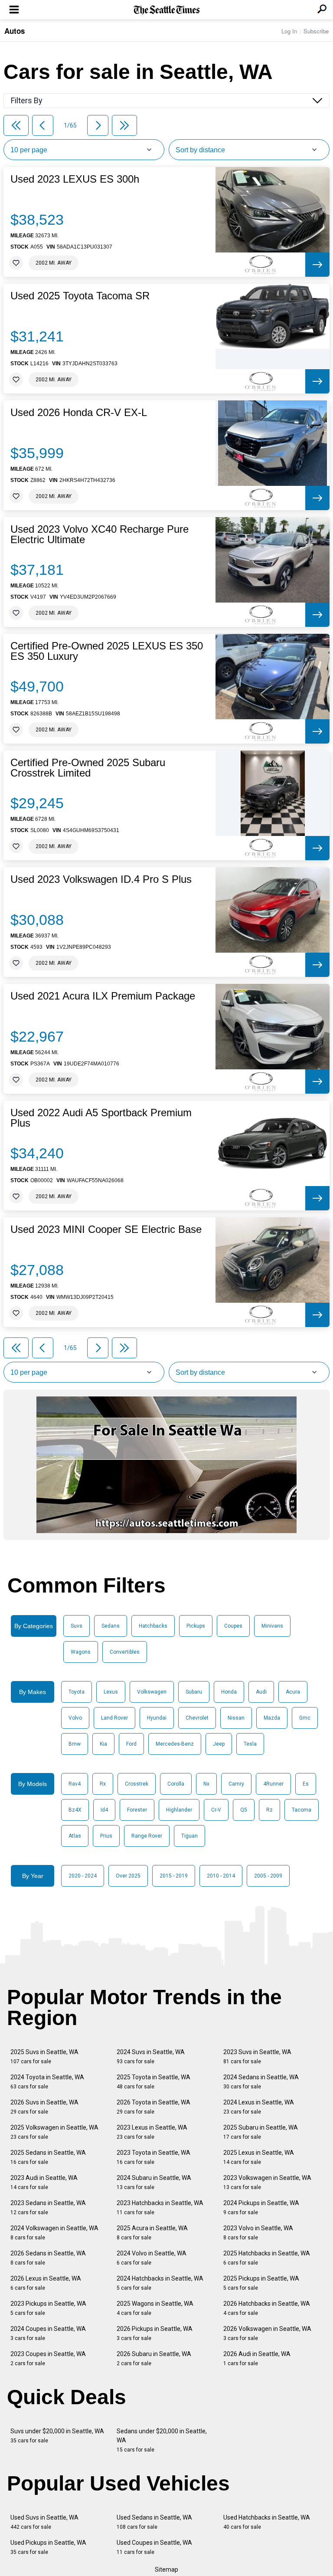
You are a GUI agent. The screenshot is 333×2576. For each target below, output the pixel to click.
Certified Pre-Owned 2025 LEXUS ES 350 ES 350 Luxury (107, 651)
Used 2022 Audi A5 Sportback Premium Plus (101, 1118)
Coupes (233, 1626)
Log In (289, 31)
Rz (269, 1810)
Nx (206, 1784)
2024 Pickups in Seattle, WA (261, 2207)
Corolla (176, 1784)
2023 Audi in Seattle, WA (44, 2182)
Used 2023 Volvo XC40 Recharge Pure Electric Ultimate (100, 534)
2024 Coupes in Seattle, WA (48, 2333)
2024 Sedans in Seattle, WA (261, 2082)
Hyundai (157, 1718)
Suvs (77, 1626)
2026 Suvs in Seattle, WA (44, 2107)
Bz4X (75, 1810)
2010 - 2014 (221, 1876)
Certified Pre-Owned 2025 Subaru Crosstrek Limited (88, 768)
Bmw (75, 1744)
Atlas (75, 1836)
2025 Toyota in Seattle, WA (153, 2082)
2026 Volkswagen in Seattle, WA (267, 2333)
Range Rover (147, 1836)
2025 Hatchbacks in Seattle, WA (267, 2258)
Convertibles (125, 1652)
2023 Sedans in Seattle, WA (48, 2207)
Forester (137, 1810)
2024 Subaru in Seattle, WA (154, 2182)
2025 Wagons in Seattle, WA (155, 2308)
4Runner (273, 1784)
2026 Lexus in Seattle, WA (46, 2283)
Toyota (77, 1692)
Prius (106, 1836)
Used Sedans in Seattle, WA (154, 2522)
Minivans (272, 1626)
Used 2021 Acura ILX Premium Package (103, 996)
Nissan (236, 1718)
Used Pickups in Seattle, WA (48, 2547)
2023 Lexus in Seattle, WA (152, 2132)
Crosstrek (137, 1784)
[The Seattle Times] (167, 10)
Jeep (219, 1744)
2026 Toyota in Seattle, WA (153, 2107)
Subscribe (316, 31)
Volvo (75, 1718)
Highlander (179, 1810)
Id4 (104, 1810)
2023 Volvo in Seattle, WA (258, 2233)
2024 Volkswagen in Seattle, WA (54, 2233)
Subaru (194, 1692)
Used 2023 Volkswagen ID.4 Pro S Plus (101, 879)
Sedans (111, 1626)
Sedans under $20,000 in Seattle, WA (162, 2440)
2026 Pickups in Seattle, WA (155, 2333)
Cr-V (216, 1810)
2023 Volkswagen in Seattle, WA (267, 2182)
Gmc (305, 1718)
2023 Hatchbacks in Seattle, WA (160, 2207)
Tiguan (189, 1836)
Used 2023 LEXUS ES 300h (75, 179)
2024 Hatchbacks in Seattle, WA (160, 2283)
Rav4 (75, 1784)
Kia (103, 1744)
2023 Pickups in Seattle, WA (48, 2308)
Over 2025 (128, 1876)
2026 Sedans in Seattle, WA (48, 2258)
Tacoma (302, 1810)
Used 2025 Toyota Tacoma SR (80, 296)
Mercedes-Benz (175, 1744)
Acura (293, 1692)
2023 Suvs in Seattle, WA (257, 2057)
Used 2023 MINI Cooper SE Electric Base (106, 1229)
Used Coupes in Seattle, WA (154, 2547)
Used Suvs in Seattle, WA (44, 2522)
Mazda (272, 1718)
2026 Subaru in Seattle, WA (154, 2358)
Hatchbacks (153, 1626)
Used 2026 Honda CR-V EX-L (79, 413)
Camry (236, 1784)
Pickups (196, 1626)
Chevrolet (197, 1718)
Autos (15, 31)
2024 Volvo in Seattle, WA (152, 2258)
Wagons (81, 1652)
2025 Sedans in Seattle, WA (48, 2157)
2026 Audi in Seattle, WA (257, 2358)
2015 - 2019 (174, 1876)
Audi (261, 1692)
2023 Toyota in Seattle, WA (153, 2157)
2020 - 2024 (83, 1876)
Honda (229, 1692)
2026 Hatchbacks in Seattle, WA (267, 2308)
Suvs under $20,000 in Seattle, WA (57, 2436)
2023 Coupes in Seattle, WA (48, 2358)
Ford (131, 1744)
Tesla (250, 1744)
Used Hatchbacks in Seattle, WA (267, 2522)
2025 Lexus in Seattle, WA (259, 2157)
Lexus (111, 1692)
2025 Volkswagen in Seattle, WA (54, 2132)
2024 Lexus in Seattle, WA (259, 2107)
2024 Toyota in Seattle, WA (47, 2082)
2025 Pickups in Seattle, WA (261, 2283)
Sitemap (166, 2569)
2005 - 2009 (268, 1876)
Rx (103, 1784)
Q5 (244, 1810)
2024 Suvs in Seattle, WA (151, 2057)
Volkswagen (152, 1692)
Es (306, 1784)
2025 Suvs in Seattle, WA (44, 2057)
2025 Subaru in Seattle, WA (261, 2132)
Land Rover (114, 1718)
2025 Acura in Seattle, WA (152, 2233)
